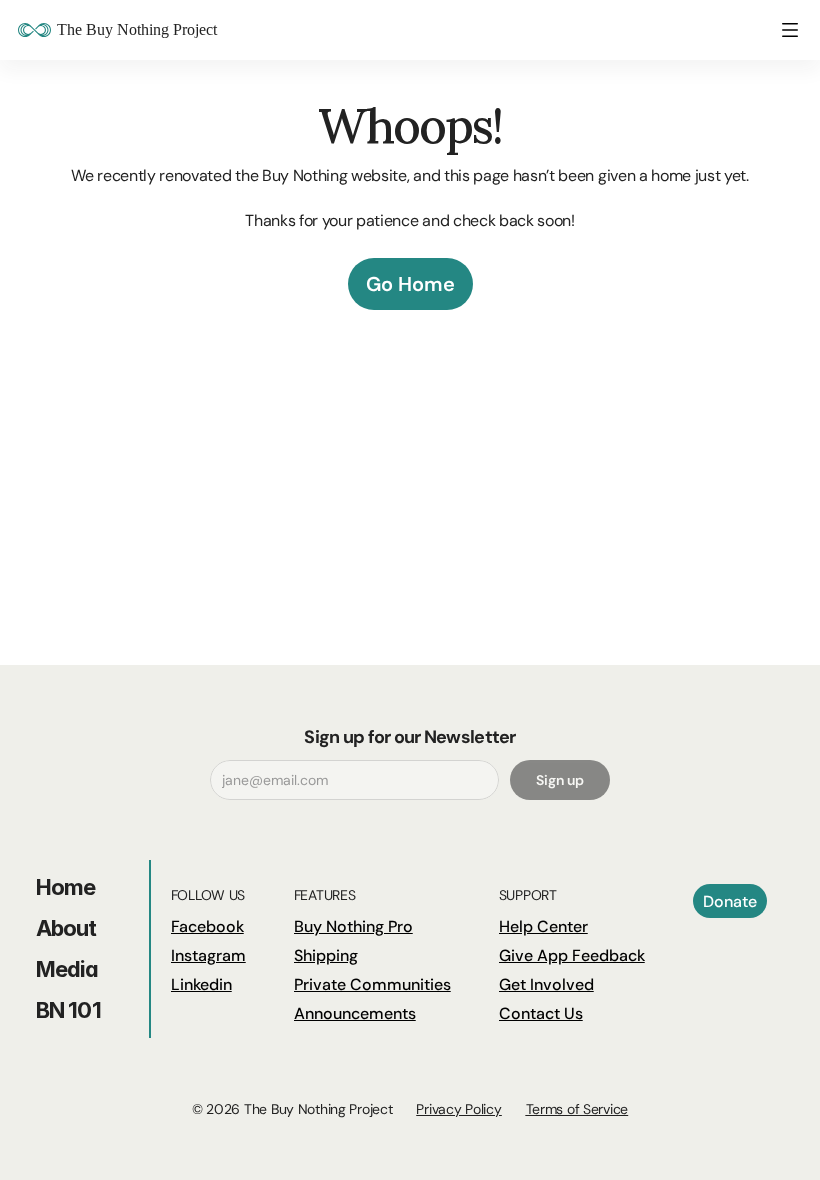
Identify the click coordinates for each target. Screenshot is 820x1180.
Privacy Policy (458, 1109)
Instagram (208, 955)
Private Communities (372, 984)
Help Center (543, 926)
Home (65, 887)
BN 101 (68, 1010)
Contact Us (541, 1013)
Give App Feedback (572, 955)
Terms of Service (577, 1109)
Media (67, 969)
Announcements (355, 1013)
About (66, 928)
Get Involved (546, 984)
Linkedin (201, 984)
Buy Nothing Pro (353, 926)
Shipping (326, 955)
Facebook (207, 926)
